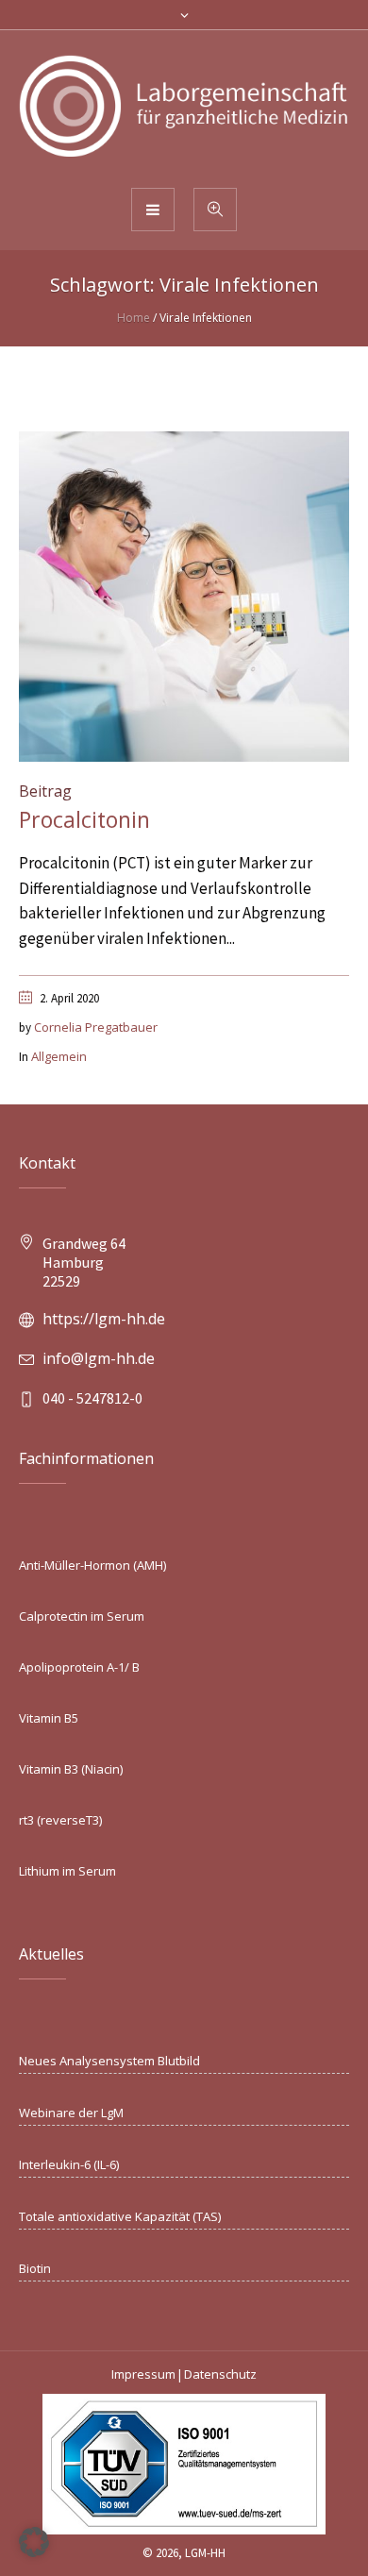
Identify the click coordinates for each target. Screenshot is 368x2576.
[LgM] (184, 108)
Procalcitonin (84, 819)
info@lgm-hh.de (99, 1358)
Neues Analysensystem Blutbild (109, 2061)
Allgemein (59, 1056)
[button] (34, 2542)
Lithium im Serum (67, 1871)
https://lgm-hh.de (104, 1319)
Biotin (35, 2268)
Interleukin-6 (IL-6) (69, 2164)
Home (134, 318)
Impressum (143, 2374)
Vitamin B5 (49, 1718)
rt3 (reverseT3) (60, 1820)
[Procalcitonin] (184, 595)
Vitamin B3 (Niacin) (71, 1769)
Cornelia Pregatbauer (96, 1027)
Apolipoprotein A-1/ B (79, 1667)
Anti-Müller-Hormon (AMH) (92, 1565)
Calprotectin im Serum (82, 1616)
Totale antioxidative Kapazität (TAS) (120, 2216)
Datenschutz (220, 2374)
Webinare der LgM (71, 2113)
